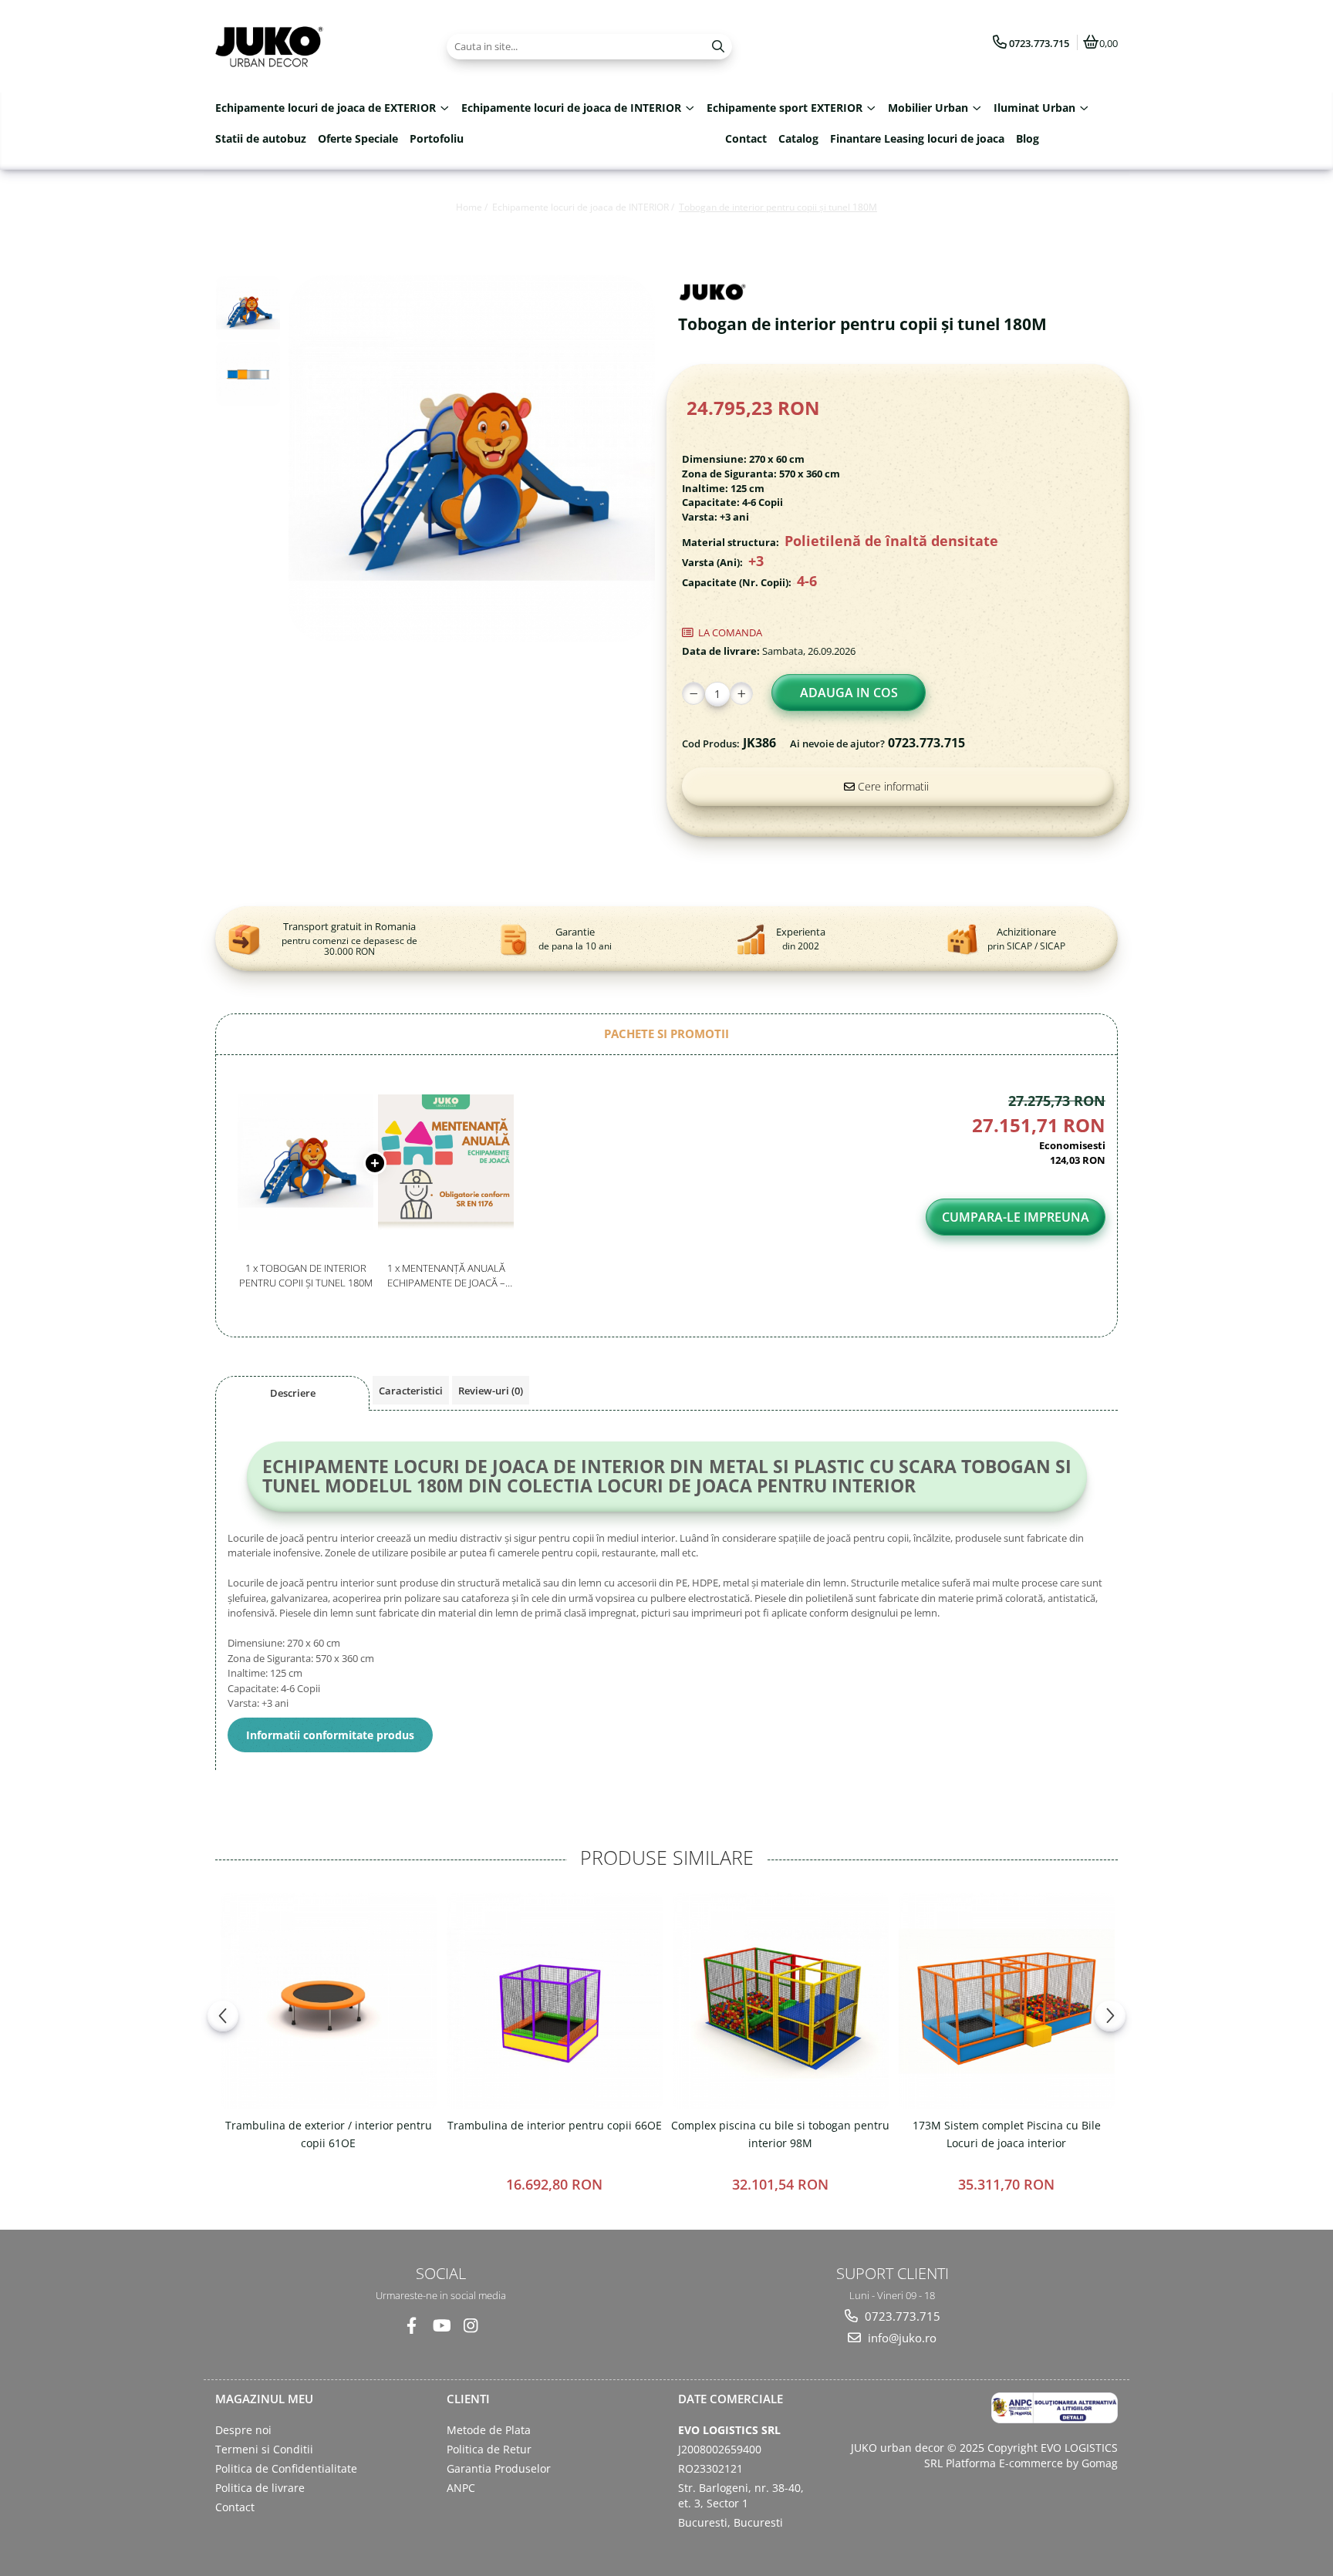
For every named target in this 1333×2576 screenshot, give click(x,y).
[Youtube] (441, 2326)
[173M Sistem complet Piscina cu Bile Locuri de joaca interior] (1006, 2001)
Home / (473, 207)
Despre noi (243, 2430)
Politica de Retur (489, 2449)
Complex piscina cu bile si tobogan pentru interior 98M (780, 2134)
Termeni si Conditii (264, 2449)
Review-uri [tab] (491, 1391)
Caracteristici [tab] (411, 1391)
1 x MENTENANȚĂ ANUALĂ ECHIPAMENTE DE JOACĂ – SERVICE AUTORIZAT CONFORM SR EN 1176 (446, 1275)
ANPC (461, 2488)
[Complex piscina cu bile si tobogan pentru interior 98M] (780, 2001)
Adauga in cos (849, 693)
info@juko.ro (901, 2338)
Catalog (798, 138)
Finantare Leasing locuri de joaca (917, 138)
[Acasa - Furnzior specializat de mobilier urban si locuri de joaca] (312, 46)
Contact (746, 138)
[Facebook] (412, 2326)
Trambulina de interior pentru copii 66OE (555, 2125)
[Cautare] (718, 47)
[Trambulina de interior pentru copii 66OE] (554, 2001)
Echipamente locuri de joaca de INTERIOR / (584, 207)
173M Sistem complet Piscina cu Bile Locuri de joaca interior (1007, 2134)
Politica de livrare (260, 2488)
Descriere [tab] (293, 1393)
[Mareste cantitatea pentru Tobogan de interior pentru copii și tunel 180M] (741, 693)
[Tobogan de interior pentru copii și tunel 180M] (472, 459)
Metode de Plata (489, 2430)
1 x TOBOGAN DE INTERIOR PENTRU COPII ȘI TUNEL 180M (306, 1275)
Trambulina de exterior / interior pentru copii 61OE (329, 2134)
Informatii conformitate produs (330, 1735)
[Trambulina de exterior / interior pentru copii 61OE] (328, 2001)
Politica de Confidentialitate (286, 2468)
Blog (1028, 138)
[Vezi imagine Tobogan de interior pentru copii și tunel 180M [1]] (248, 374)
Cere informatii (892, 786)
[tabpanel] (472, 459)
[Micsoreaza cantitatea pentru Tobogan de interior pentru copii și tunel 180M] (693, 693)
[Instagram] (470, 2326)
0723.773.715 (901, 2316)
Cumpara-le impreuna (1016, 1217)
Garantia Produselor (499, 2468)
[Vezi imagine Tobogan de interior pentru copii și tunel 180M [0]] (248, 308)
